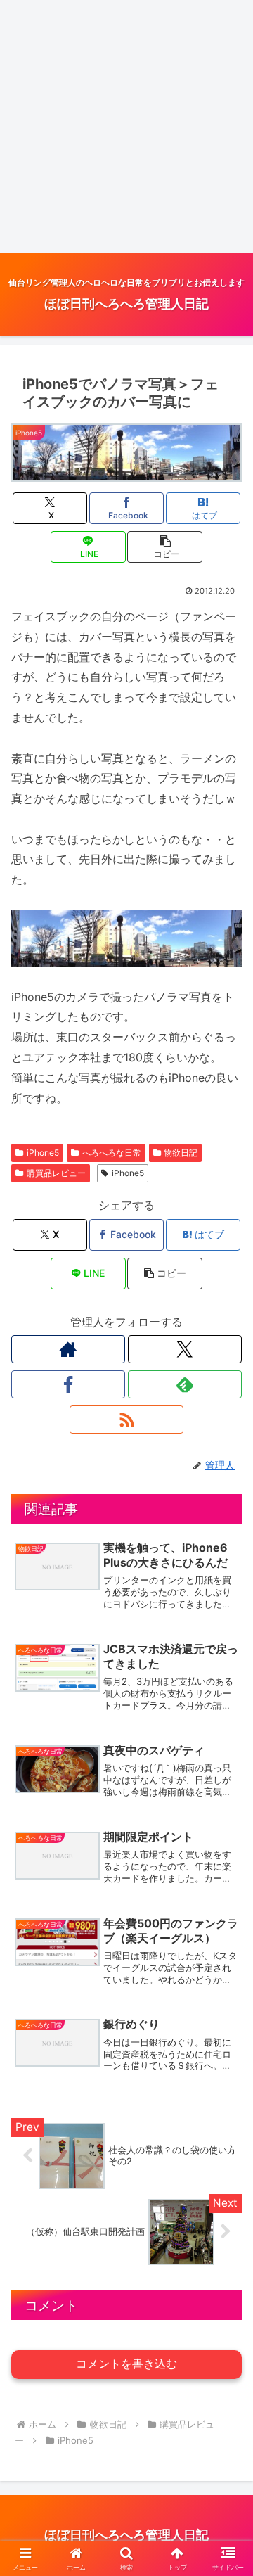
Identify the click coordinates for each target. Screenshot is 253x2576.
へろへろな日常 (112, 1153)
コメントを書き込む (126, 2364)
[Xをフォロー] (185, 1349)
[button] (165, 547)
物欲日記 (181, 1153)
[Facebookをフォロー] (68, 1384)
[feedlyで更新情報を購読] (185, 1384)
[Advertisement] (126, 127)
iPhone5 (43, 1153)
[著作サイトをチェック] (68, 1349)
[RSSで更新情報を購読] (126, 1420)
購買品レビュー (56, 1173)
